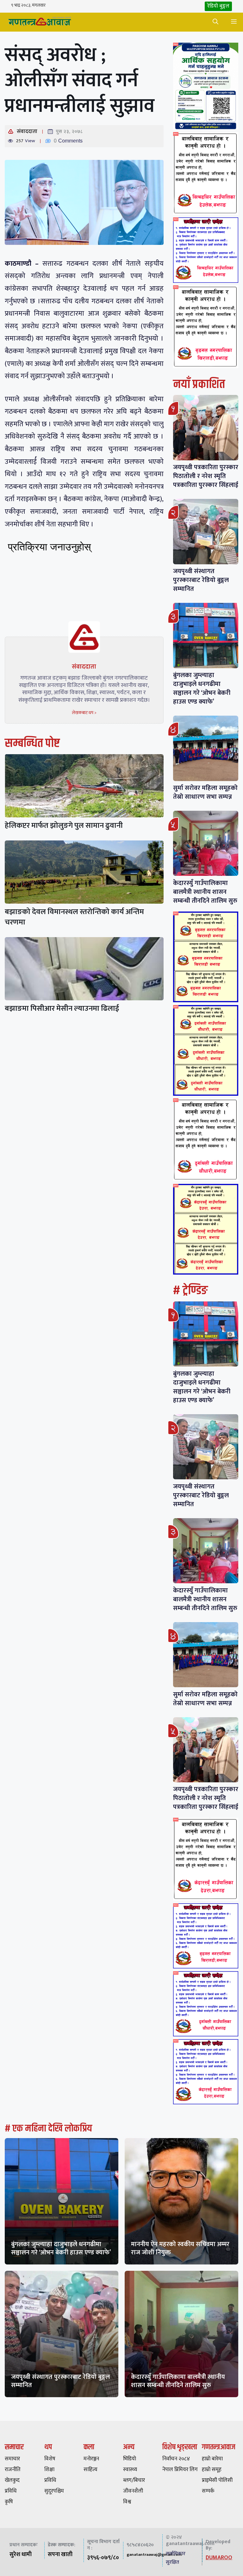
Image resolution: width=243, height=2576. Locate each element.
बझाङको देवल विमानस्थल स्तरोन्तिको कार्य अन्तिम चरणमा (74, 917)
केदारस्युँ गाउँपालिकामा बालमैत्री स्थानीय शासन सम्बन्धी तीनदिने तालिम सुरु (205, 892)
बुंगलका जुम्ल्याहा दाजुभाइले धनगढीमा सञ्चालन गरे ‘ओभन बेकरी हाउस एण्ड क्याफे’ (202, 688)
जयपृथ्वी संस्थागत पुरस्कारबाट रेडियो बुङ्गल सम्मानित (201, 580)
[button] (215, 22)
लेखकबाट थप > (84, 713)
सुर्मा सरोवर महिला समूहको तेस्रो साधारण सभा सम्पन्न (205, 792)
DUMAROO (219, 2558)
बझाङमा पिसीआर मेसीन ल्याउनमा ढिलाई (62, 1009)
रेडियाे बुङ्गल (218, 6)
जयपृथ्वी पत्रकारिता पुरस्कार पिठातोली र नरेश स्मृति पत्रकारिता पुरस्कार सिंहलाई (206, 476)
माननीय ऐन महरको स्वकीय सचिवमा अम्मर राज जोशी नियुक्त (180, 2248)
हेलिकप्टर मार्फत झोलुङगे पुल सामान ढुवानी (64, 826)
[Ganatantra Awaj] (40, 22)
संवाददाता (27, 131)
